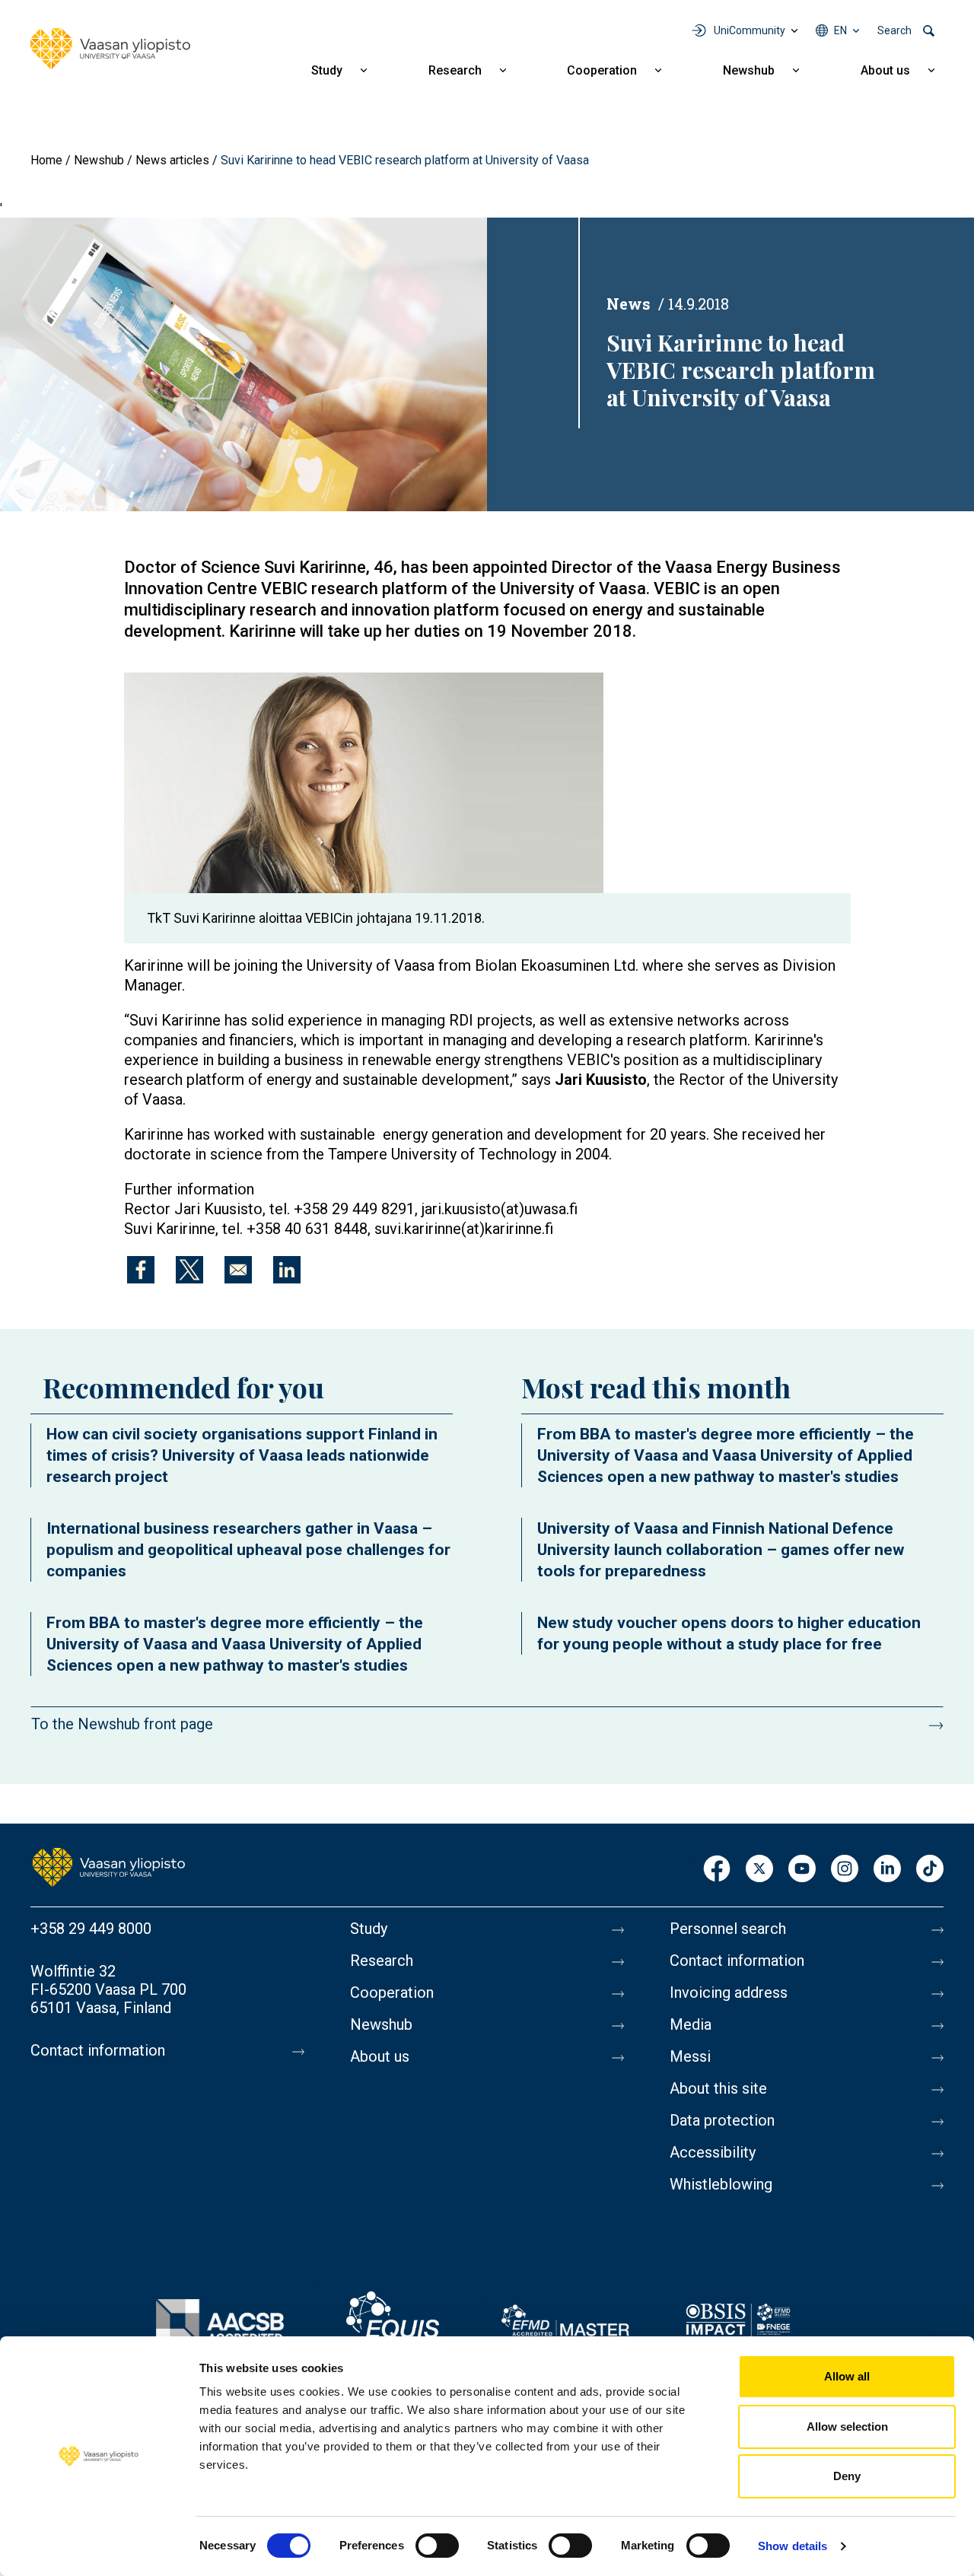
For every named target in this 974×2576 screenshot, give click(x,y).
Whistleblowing (721, 2184)
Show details (793, 2546)
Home (46, 160)
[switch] (437, 2546)
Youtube (802, 1870)
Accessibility (713, 2152)
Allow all (847, 2376)
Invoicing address (729, 1992)
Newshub (749, 70)
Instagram (845, 1870)
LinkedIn (887, 1870)
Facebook (717, 1870)
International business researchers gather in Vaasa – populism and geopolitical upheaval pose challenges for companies (248, 1550)
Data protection (722, 2120)
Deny (847, 2476)
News (629, 304)
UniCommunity (750, 30)
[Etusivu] (109, 1866)
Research (455, 70)
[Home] (110, 49)
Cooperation (602, 70)
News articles (172, 160)
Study (327, 70)
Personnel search (728, 1929)
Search (894, 30)
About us (885, 70)
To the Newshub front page (122, 1724)
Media (691, 2024)
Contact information (98, 2050)
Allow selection (847, 2427)
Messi (690, 2056)
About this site (718, 2088)
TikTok (930, 1870)
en (840, 30)
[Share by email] (238, 1270)
